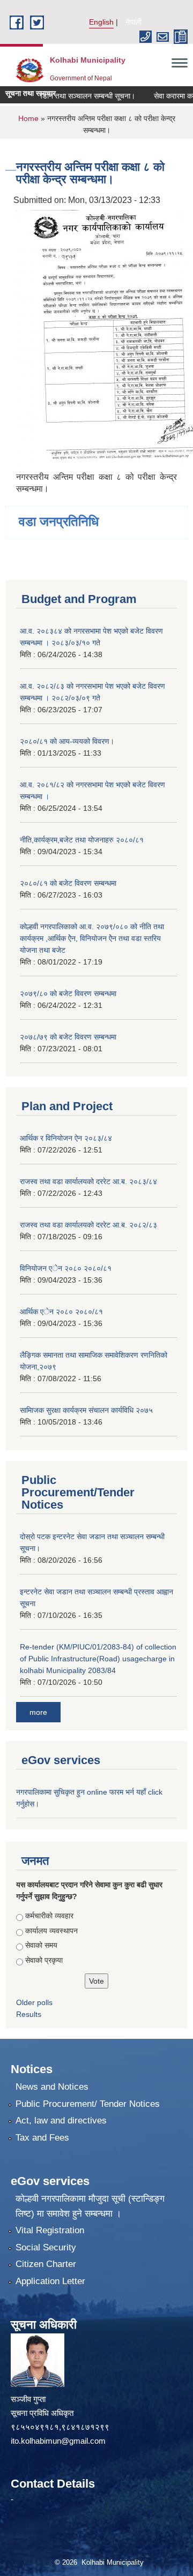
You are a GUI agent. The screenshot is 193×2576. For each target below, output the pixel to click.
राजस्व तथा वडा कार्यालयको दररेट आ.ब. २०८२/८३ (88, 1225)
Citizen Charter (46, 2264)
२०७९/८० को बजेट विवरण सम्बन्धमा (68, 993)
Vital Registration (50, 2230)
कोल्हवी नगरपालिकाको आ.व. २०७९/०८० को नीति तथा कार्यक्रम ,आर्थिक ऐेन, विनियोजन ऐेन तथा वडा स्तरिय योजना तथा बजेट (92, 938)
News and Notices (52, 2087)
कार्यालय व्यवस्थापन (51, 1931)
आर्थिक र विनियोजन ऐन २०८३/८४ (66, 1138)
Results (29, 2014)
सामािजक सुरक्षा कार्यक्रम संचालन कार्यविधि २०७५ (86, 1410)
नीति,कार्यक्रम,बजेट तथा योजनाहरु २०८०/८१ (82, 840)
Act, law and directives (61, 2121)
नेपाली (133, 22)
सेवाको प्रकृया (44, 1960)
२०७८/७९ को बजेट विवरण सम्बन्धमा (68, 1037)
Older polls (34, 2002)
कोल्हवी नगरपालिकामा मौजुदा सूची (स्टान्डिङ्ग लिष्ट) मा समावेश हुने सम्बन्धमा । (90, 2206)
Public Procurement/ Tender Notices (88, 2104)
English (101, 22)
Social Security (46, 2247)
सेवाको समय (41, 1945)
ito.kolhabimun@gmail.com (58, 2441)
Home (28, 118)
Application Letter (50, 2281)
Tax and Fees (42, 2138)
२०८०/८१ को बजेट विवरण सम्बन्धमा (68, 883)
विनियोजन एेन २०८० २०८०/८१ (66, 1268)
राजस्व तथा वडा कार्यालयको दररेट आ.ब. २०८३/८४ (88, 1181)
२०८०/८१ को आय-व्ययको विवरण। (67, 741)
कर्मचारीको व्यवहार (49, 1916)
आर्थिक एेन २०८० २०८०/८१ (61, 1312)
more (38, 1712)
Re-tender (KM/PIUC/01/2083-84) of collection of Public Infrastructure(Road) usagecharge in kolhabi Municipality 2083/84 (98, 1659)
